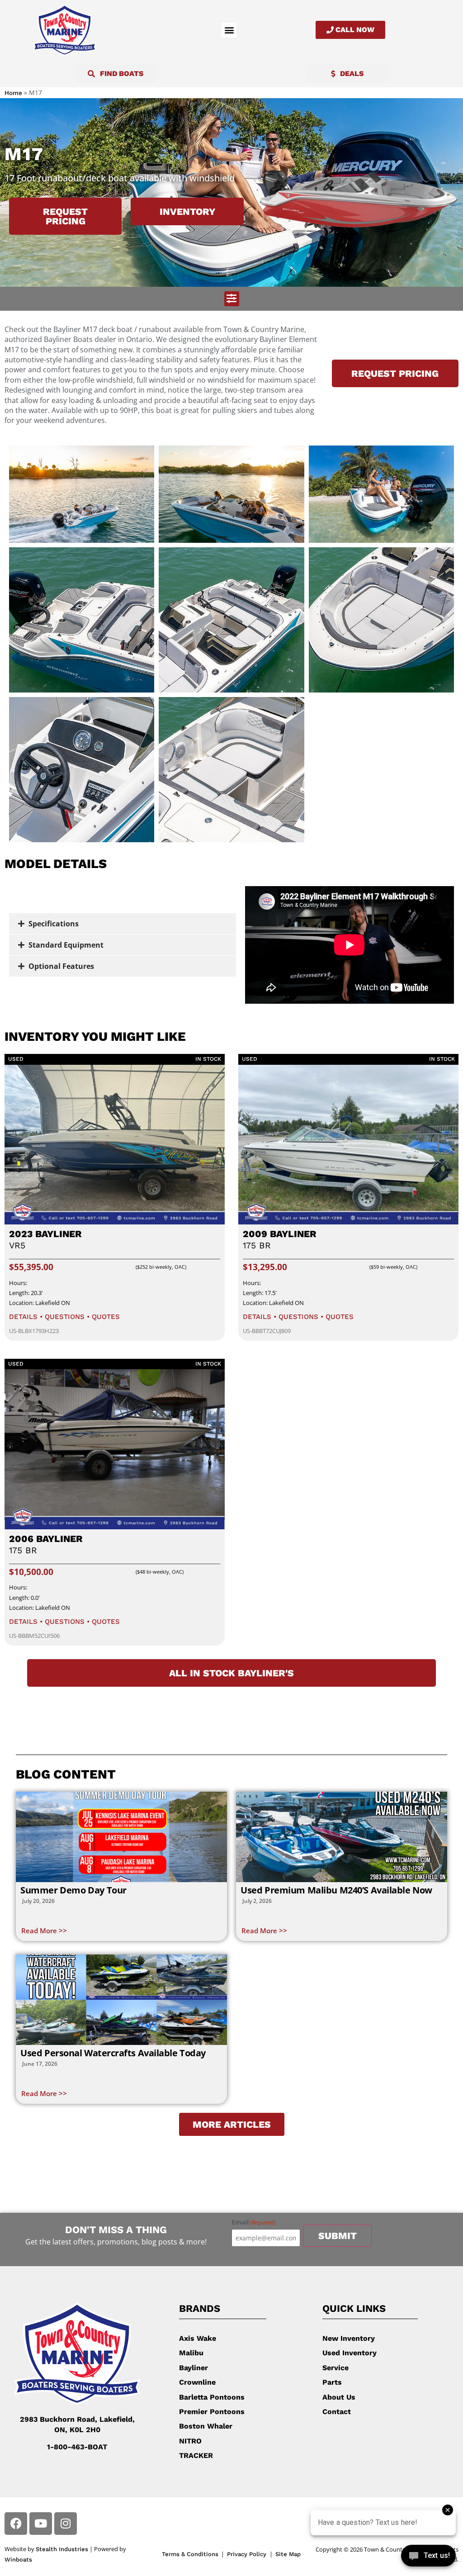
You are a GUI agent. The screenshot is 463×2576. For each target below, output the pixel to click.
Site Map (288, 2554)
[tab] (123, 924)
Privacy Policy (248, 2554)
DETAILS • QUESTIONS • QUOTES (64, 1317)
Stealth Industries (62, 2549)
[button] (229, 30)
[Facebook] (16, 2524)
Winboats (18, 2559)
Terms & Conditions (190, 2554)
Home (13, 93)
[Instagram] (66, 2524)
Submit (338, 2236)
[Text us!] (428, 2557)
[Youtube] (41, 2524)
